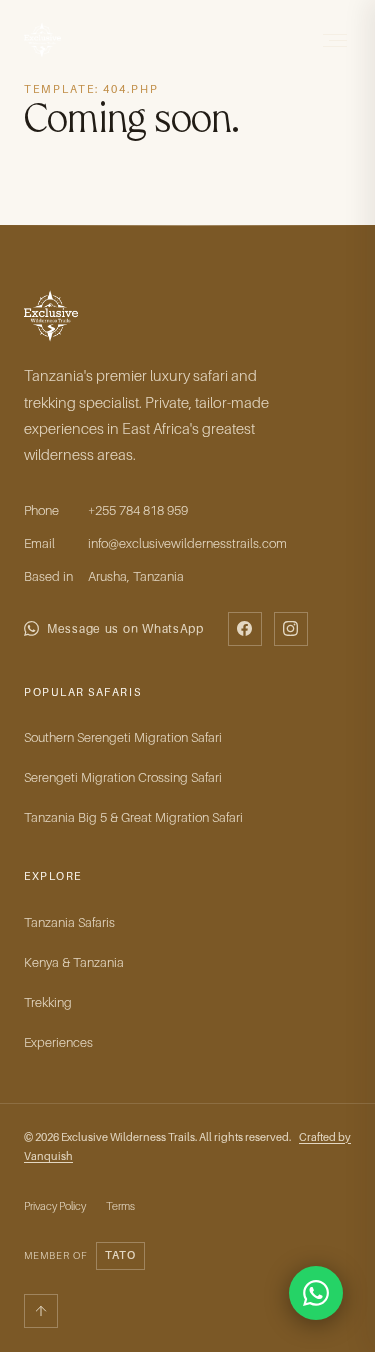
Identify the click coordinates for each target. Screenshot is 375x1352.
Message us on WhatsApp (125, 628)
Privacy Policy (55, 1206)
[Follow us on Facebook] (245, 629)
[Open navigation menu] (333, 40)
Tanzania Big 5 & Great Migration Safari (133, 817)
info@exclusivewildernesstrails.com (187, 543)
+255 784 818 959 (138, 510)
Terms (120, 1206)
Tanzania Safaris (69, 922)
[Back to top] (41, 1311)
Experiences (58, 1042)
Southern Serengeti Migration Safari (123, 737)
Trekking (48, 1002)
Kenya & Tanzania (74, 962)
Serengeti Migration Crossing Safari (123, 777)
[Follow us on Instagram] (291, 629)
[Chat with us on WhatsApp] (316, 1293)
